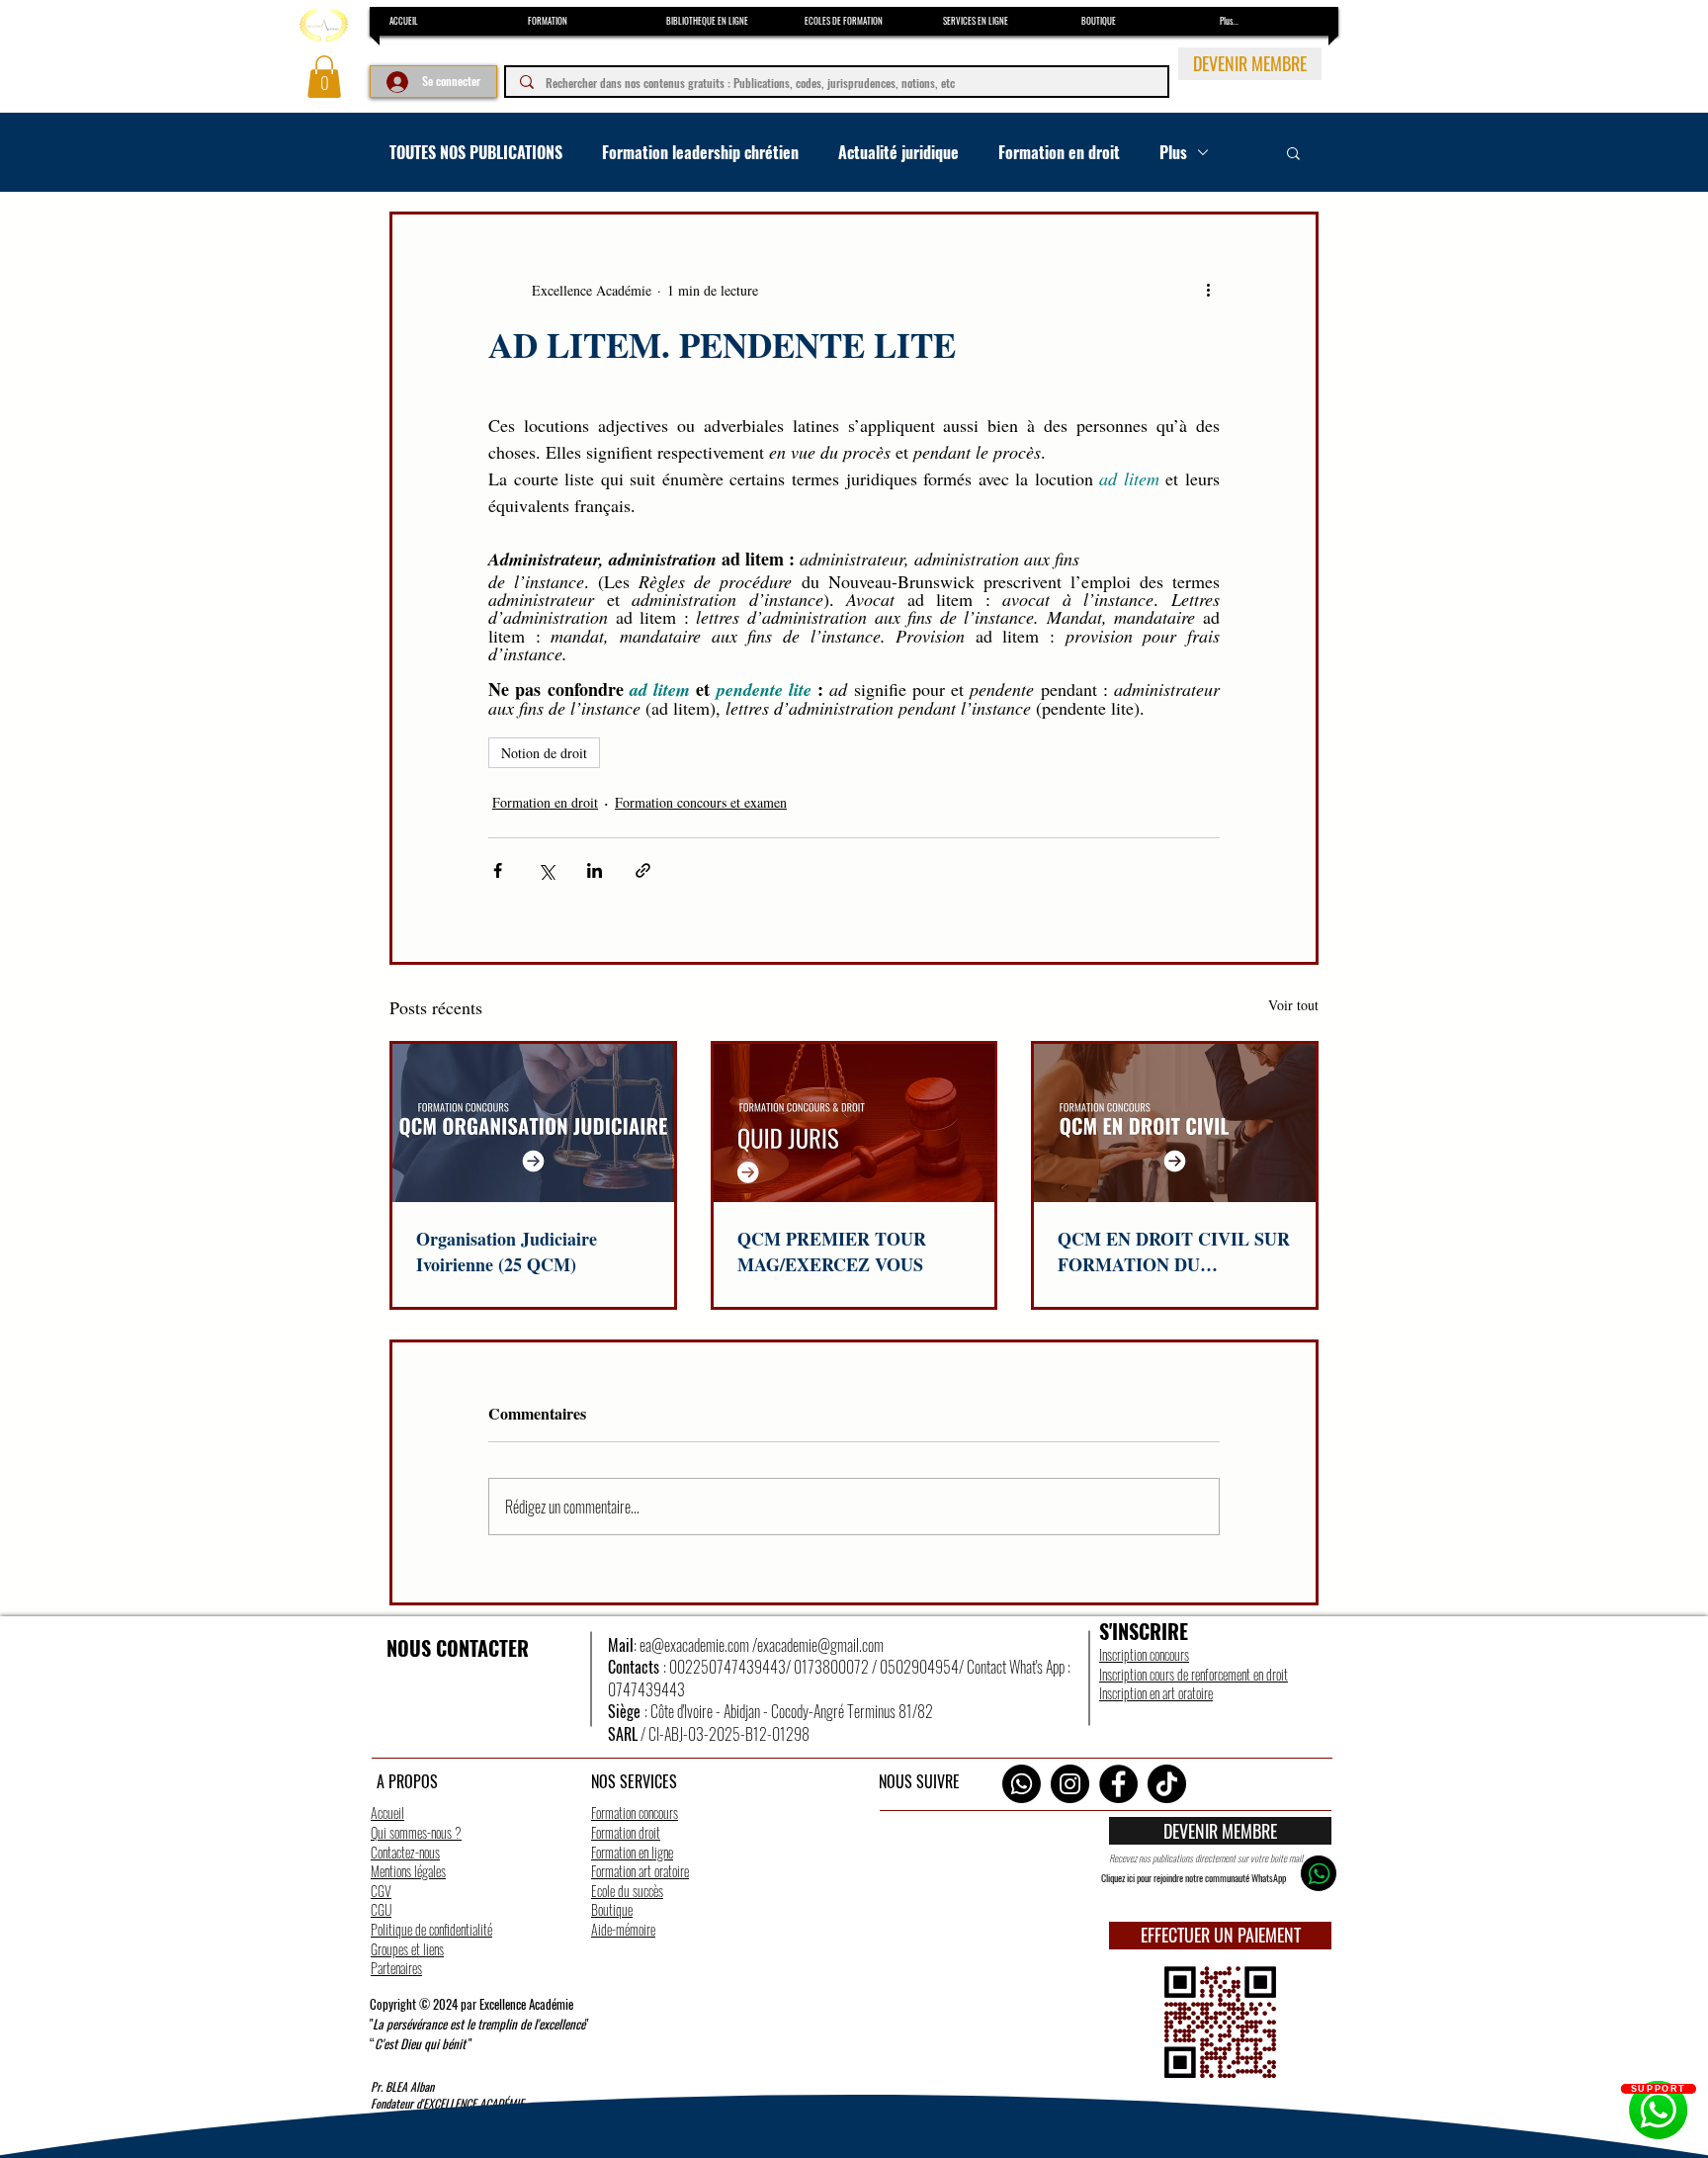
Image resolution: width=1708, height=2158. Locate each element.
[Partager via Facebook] (498, 870)
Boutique (612, 1909)
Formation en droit (1059, 152)
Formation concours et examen (701, 802)
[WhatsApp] (1022, 1784)
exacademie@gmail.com (820, 1645)
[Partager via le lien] (643, 870)
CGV (381, 1891)
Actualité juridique (898, 152)
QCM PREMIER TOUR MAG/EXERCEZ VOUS (832, 1252)
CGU (381, 1909)
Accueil (387, 1813)
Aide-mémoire (623, 1929)
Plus (1173, 152)
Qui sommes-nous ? (416, 1832)
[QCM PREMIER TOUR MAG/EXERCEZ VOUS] (854, 1123)
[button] (324, 77)
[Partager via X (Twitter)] (546, 870)
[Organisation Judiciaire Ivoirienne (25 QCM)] (533, 1123)
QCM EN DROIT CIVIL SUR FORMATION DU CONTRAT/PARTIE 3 (1174, 1252)
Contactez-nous (405, 1852)
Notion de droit (544, 753)
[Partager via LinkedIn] (595, 870)
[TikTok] (1167, 1784)
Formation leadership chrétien (700, 152)
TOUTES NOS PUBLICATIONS (476, 152)
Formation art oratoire (640, 1871)
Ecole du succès (627, 1891)
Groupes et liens (407, 1949)
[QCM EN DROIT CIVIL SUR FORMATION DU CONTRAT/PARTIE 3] (1175, 1123)
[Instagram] (1070, 1784)
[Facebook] (1118, 1784)
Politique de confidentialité (431, 1929)
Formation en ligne (632, 1852)
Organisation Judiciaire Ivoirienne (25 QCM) (507, 1252)
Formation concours (635, 1813)
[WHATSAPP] (1319, 1873)
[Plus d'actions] (1208, 290)
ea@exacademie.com (694, 1645)
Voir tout (1293, 1005)
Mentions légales (408, 1871)
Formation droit (626, 1832)
